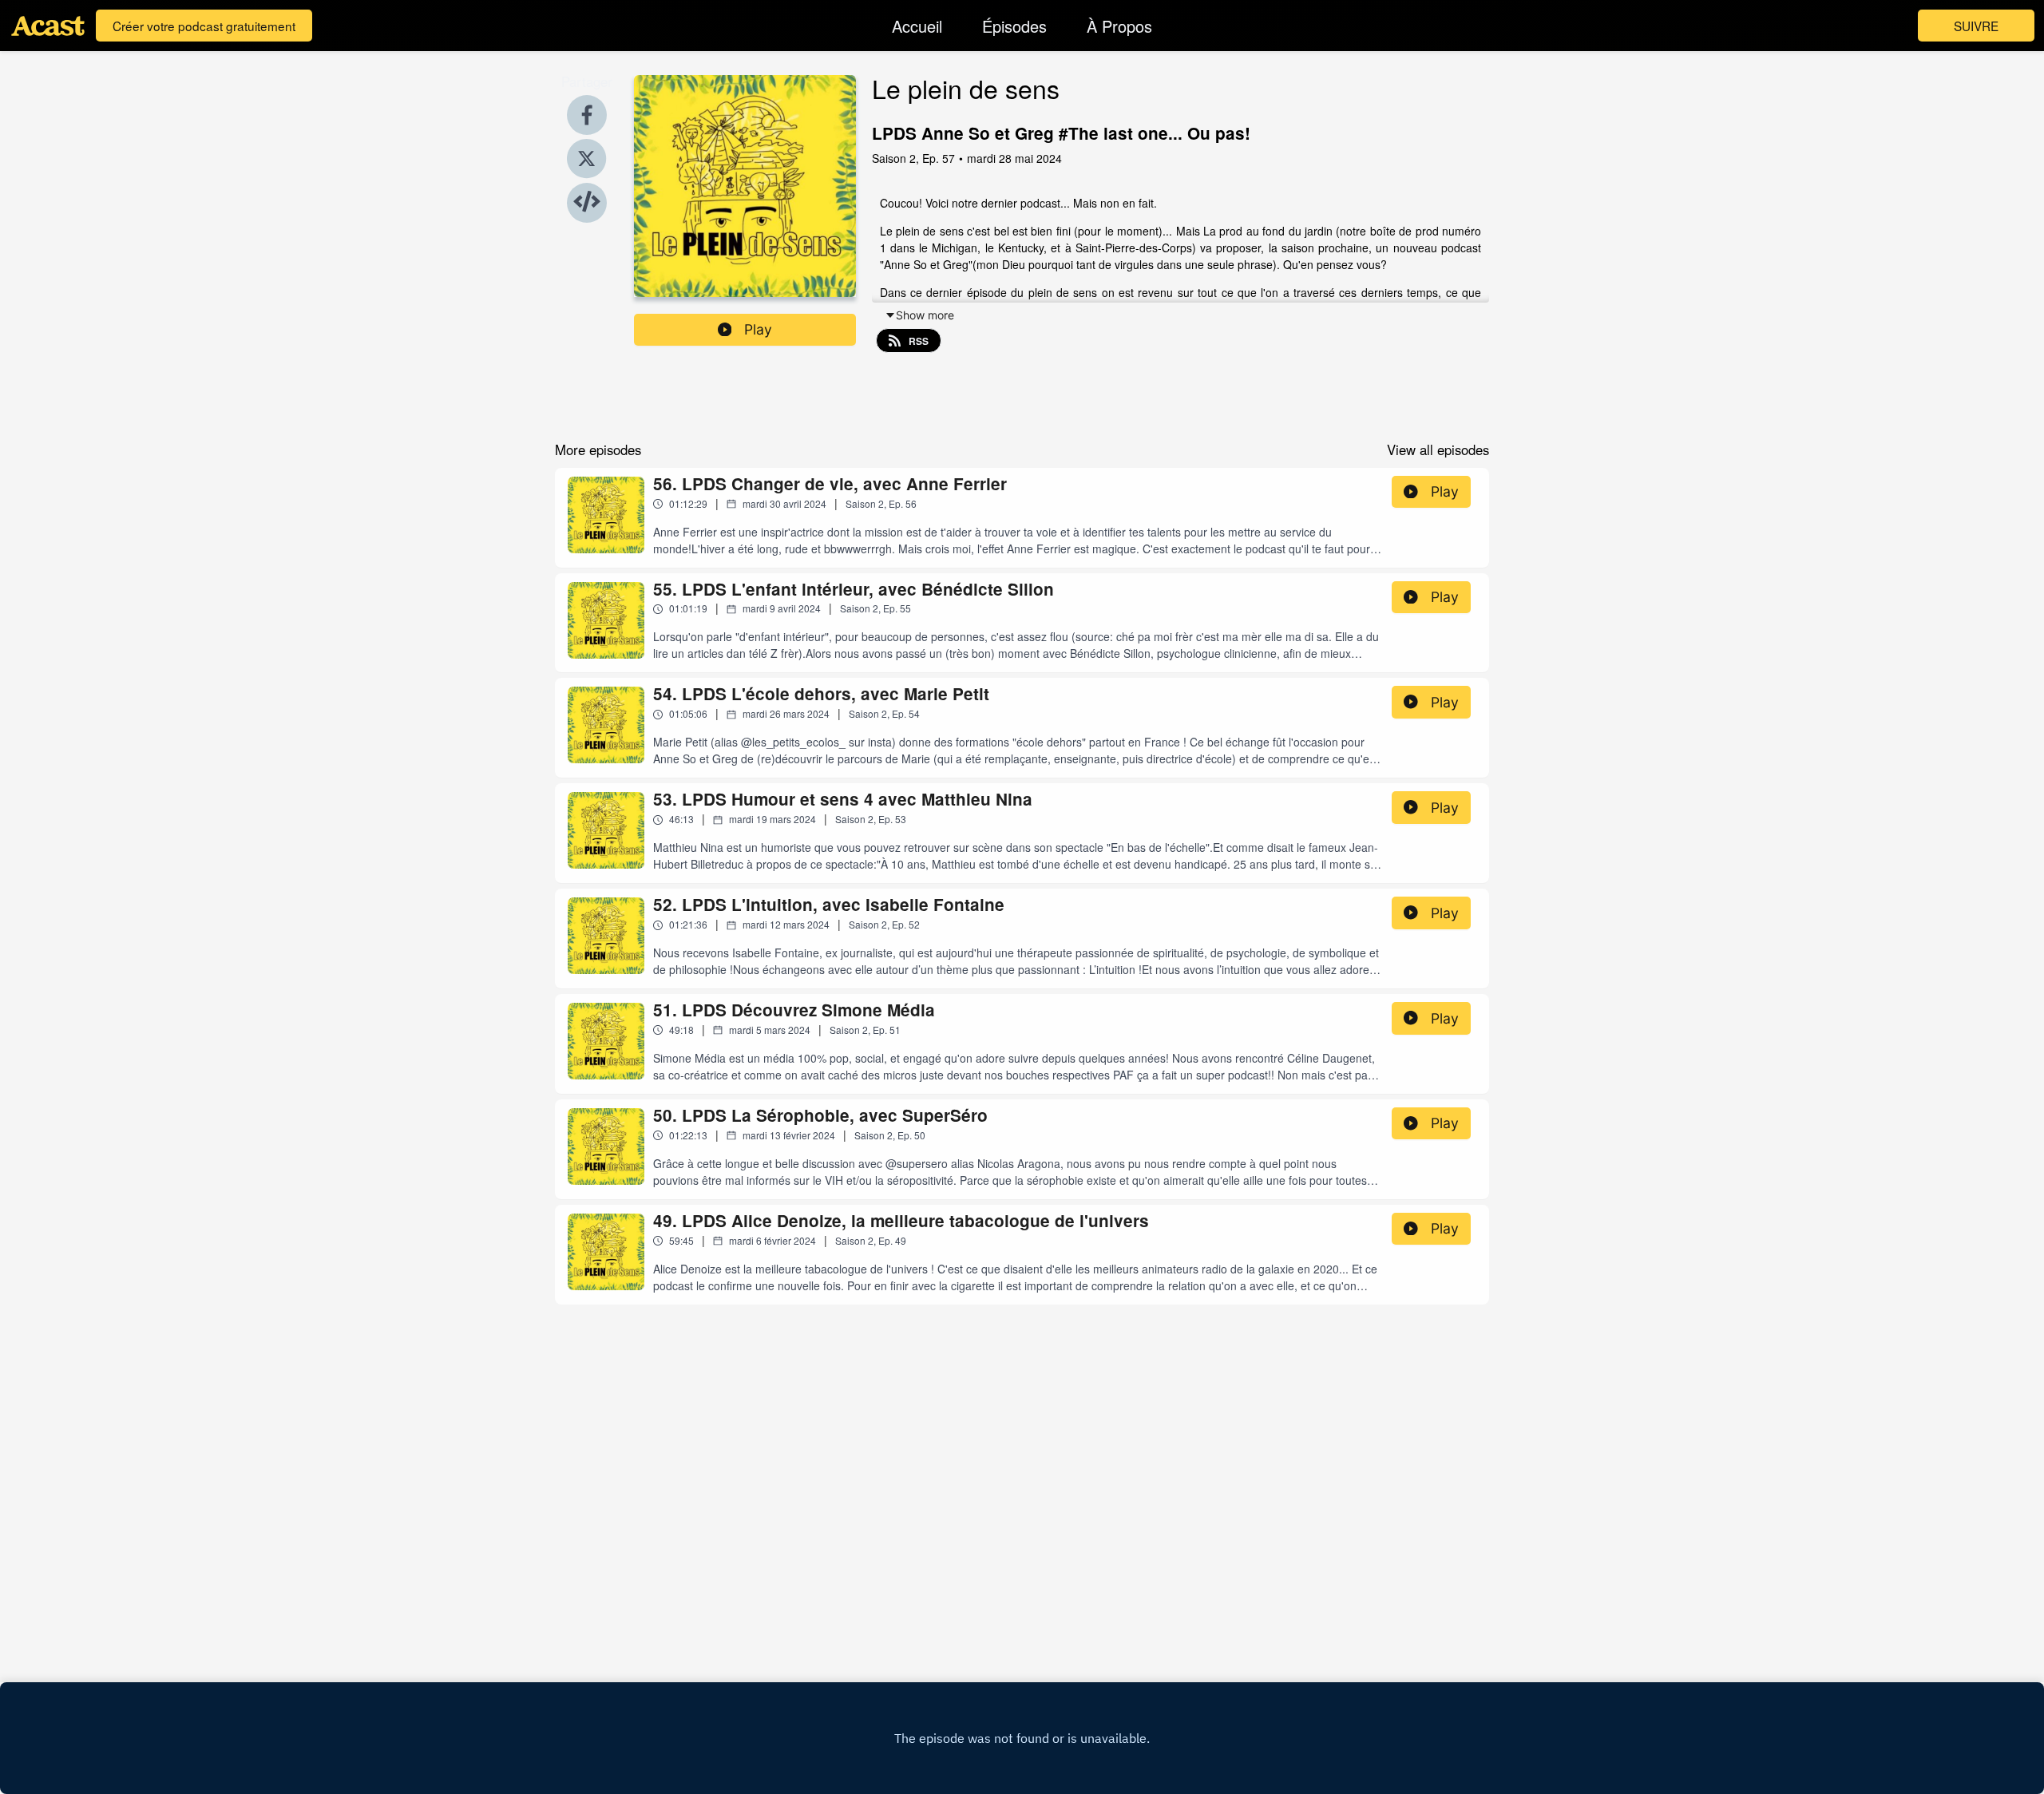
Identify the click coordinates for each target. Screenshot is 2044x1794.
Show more (925, 315)
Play (758, 329)
